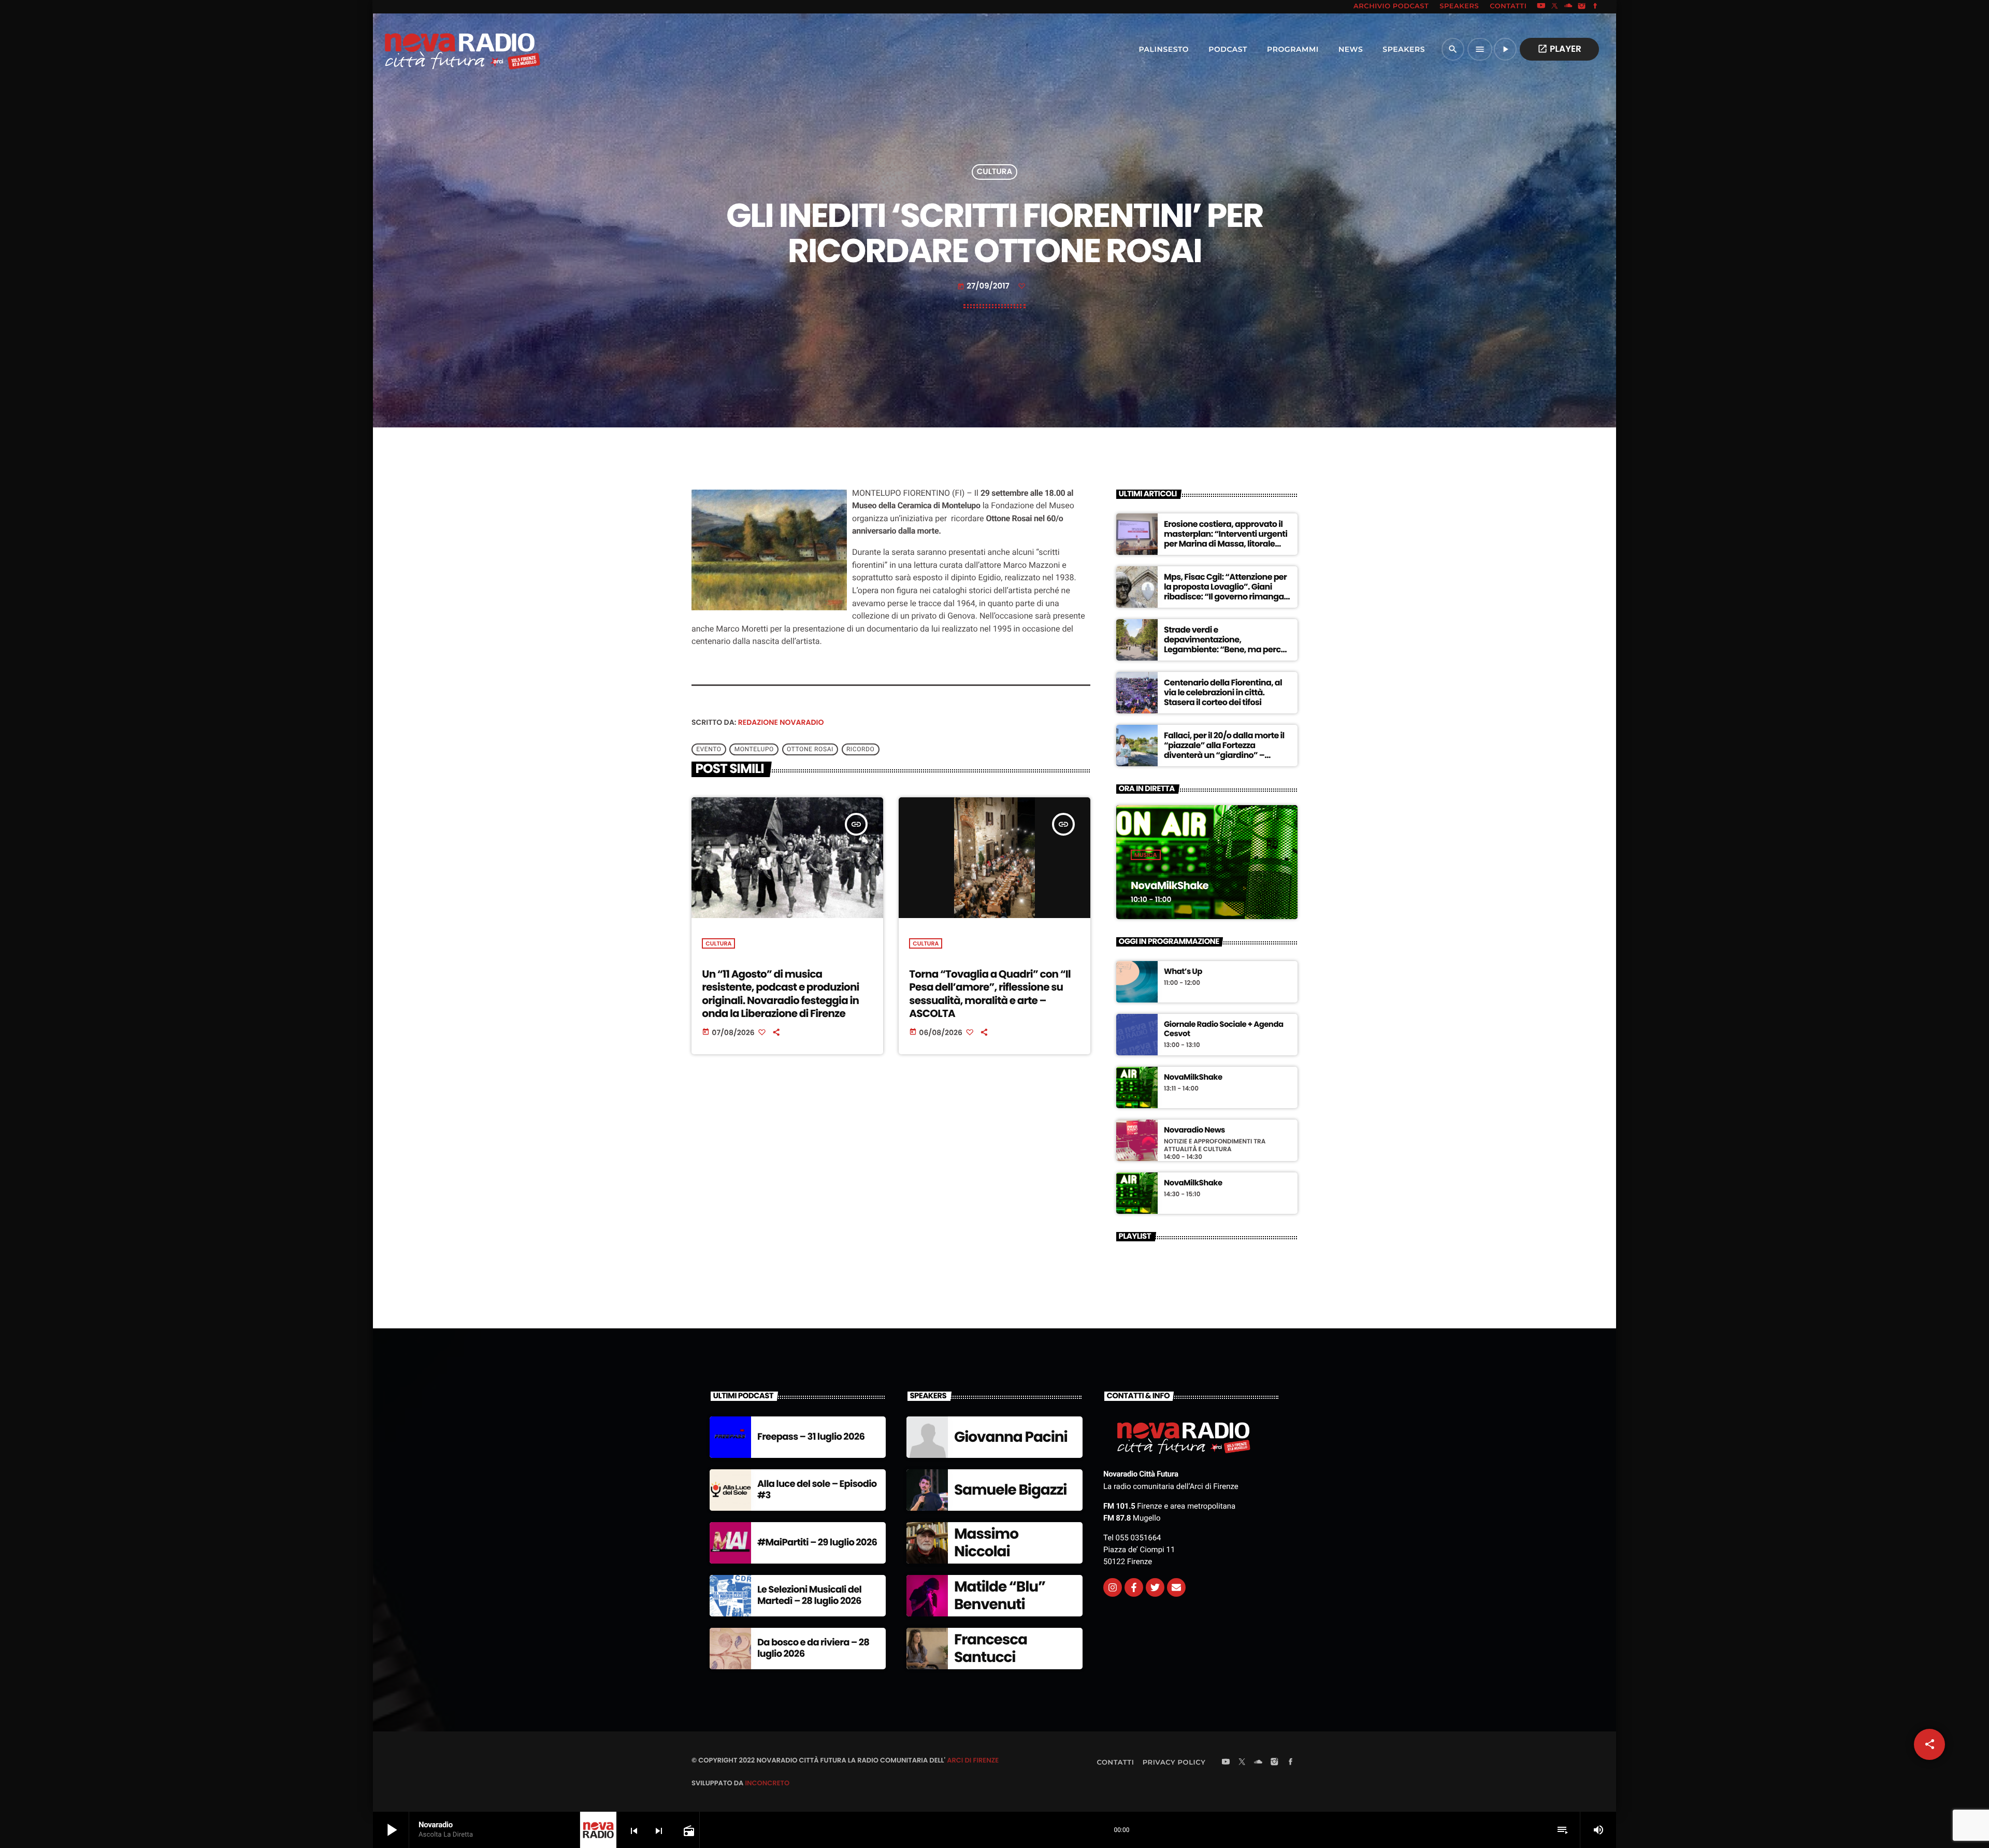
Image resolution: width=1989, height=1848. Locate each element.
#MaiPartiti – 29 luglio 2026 (817, 1543)
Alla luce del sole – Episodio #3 (817, 1490)
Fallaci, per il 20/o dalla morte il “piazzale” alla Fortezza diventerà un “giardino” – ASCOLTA (1224, 750)
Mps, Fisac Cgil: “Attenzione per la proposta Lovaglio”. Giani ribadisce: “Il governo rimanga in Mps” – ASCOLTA (1225, 592)
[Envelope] (1176, 1587)
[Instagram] (1582, 7)
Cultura (994, 172)
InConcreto (767, 1783)
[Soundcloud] (1568, 7)
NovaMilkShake (1170, 885)
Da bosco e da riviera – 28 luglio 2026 (813, 1648)
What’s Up (1183, 972)
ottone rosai (810, 750)
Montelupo (754, 750)
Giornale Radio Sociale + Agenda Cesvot (1224, 1029)
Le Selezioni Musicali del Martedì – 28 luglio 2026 (809, 1595)
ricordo (860, 750)
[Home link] (440, 49)
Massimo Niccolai (986, 1543)
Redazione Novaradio (781, 722)
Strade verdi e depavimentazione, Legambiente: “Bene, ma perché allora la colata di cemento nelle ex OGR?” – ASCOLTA (1227, 650)
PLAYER (1559, 49)
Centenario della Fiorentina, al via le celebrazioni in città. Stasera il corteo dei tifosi (1223, 692)
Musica (1146, 855)
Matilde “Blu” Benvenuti (1000, 1595)
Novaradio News (1194, 1130)
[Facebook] (1595, 7)
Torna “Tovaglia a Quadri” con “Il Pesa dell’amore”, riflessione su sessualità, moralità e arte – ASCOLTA (990, 994)
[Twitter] (1155, 1587)
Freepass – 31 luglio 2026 (811, 1437)
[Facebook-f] (1134, 1587)
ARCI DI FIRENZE (973, 1760)
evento (709, 750)
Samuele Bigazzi (1010, 1490)
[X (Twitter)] (1555, 7)
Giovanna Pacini (1011, 1437)
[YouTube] (1541, 7)
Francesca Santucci (991, 1648)
